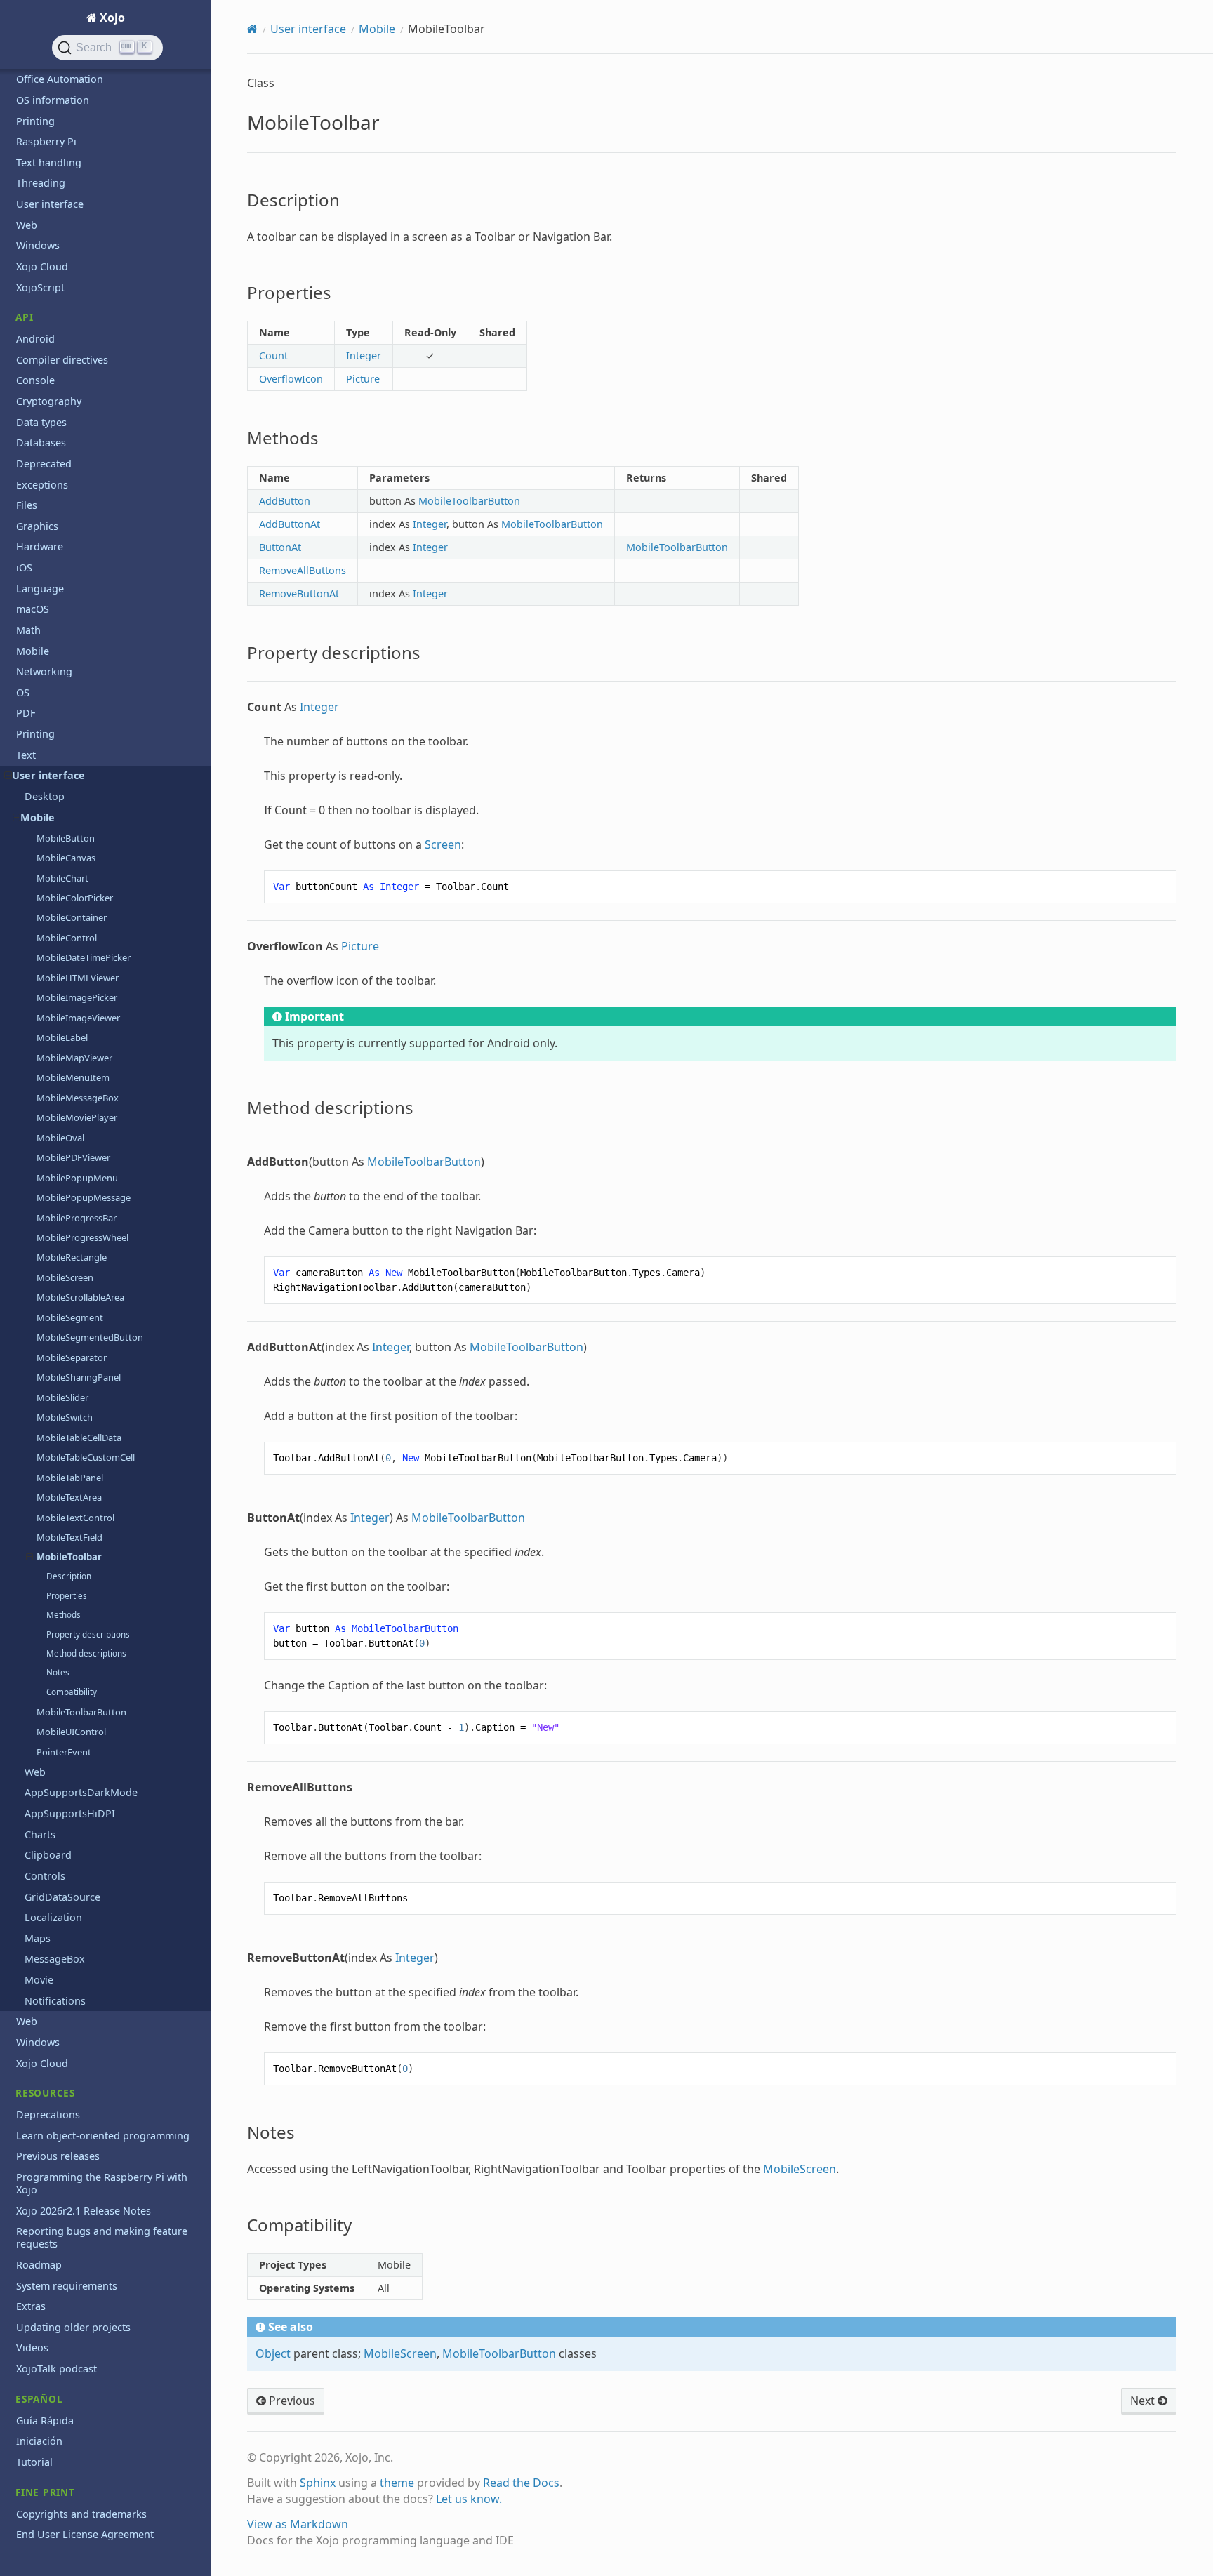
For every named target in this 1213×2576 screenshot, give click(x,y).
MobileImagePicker (77, 997)
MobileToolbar (69, 1557)
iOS (24, 567)
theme (397, 2483)
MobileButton (66, 838)
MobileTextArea (69, 1497)
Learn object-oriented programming (103, 2136)
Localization (53, 1917)
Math (28, 630)
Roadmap (39, 2265)
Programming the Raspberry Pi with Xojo (102, 2183)
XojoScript (40, 287)
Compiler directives (62, 360)
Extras (31, 2306)
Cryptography (49, 401)
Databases (41, 443)
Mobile (33, 651)
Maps (38, 1938)
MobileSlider (62, 1397)
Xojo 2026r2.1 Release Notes (84, 2211)
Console (35, 380)
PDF (26, 713)
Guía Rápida (45, 2421)
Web (27, 225)
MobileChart (62, 878)
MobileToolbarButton (81, 1712)
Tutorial (34, 2462)
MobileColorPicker (75, 898)
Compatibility (72, 1692)
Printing (35, 121)
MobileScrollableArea (80, 1297)
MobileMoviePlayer (77, 1117)
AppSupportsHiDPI (70, 1813)
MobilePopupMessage (84, 1197)
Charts (40, 1834)
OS (23, 692)
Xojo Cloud (42, 266)
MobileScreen (65, 1277)
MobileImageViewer (78, 1018)
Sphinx (318, 2483)
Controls (45, 1876)
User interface (50, 204)
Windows (38, 245)
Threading (41, 183)
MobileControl (67, 938)
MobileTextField (69, 1537)
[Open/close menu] (8, 776)
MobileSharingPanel (79, 1377)
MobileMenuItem (73, 1077)
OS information (53, 100)
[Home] (252, 29)
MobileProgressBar (77, 1218)
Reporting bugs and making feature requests (102, 2237)
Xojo (111, 18)
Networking (44, 671)
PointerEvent (64, 1752)
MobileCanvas (66, 858)
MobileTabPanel (70, 1478)
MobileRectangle (72, 1257)
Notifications (55, 2001)
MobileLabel (62, 1037)
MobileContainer (72, 917)
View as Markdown (298, 2524)
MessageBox (55, 1959)
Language (40, 589)
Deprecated (44, 464)
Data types (41, 422)
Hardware (40, 546)
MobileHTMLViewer (78, 978)
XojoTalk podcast (57, 2369)
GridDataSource (62, 1897)
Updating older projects (73, 2327)
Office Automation (60, 79)
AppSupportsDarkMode (81, 1792)
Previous (291, 2401)
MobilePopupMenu (77, 1178)
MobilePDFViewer (73, 1157)
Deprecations (48, 2114)
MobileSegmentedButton (90, 1337)
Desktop (45, 796)
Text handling (49, 162)
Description (69, 1576)
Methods (64, 1615)
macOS (33, 609)
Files (27, 505)
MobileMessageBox (78, 1098)
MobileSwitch (65, 1417)
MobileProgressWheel (82, 1237)
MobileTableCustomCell (86, 1457)
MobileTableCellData (79, 1438)
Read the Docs (521, 2483)
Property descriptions (88, 1634)
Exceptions (42, 485)
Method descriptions (86, 1653)
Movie (39, 1980)
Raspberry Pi (46, 141)
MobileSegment (70, 1317)
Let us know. (469, 2499)
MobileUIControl (71, 1732)
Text (26, 755)
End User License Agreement (85, 2534)
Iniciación (39, 2441)
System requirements (67, 2286)
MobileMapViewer (74, 1058)
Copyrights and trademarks (81, 2514)
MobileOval (60, 1138)
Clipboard (48, 1855)
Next (1144, 2401)
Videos (32, 2348)
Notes (58, 1672)
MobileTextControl (75, 1518)
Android (35, 339)
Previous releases (58, 2156)
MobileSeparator (72, 1357)
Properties (67, 1596)
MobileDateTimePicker (84, 957)
